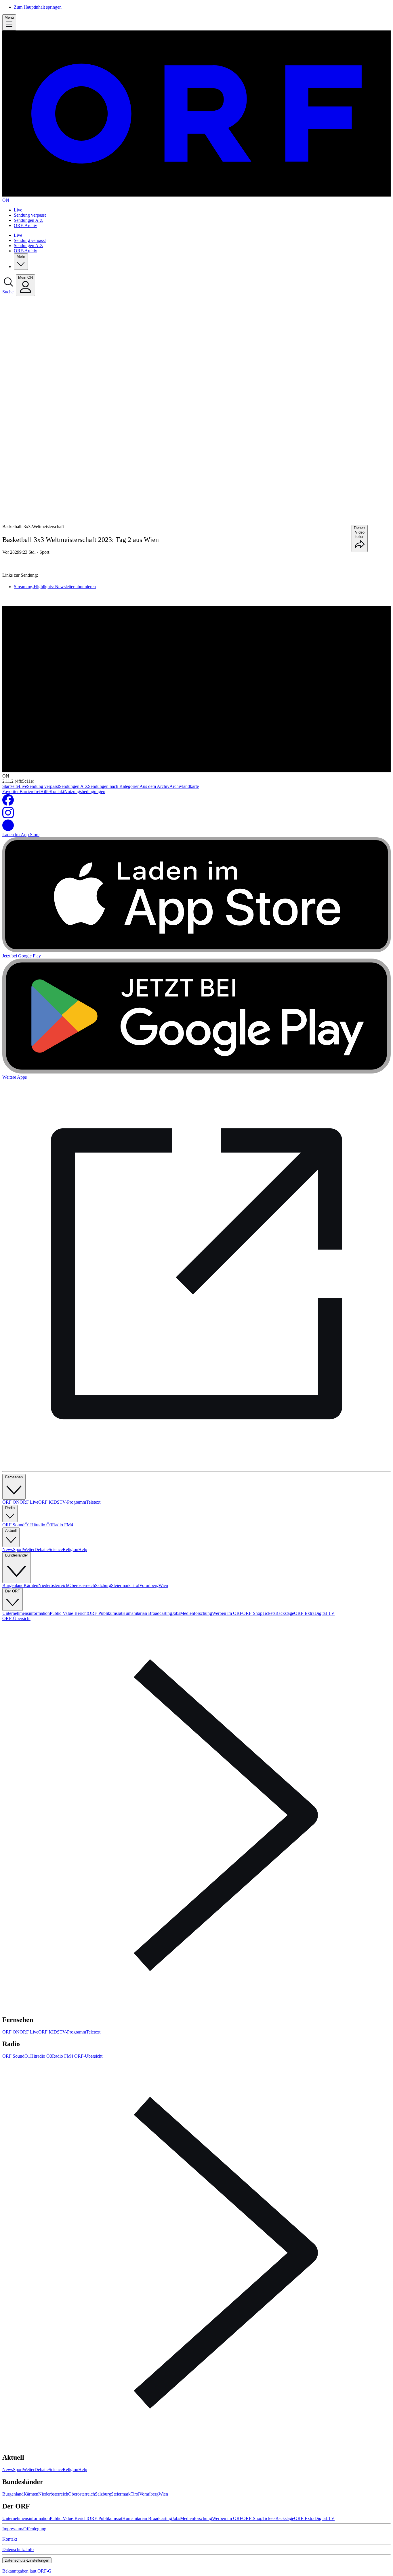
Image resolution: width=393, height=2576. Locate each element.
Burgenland (13, 1585)
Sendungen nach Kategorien (114, 786)
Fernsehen (14, 1477)
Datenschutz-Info (18, 2549)
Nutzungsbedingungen (85, 791)
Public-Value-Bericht (69, 1613)
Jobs (176, 1613)
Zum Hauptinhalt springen (38, 7)
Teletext (93, 1502)
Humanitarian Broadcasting (147, 1613)
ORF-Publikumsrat (105, 1613)
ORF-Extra (304, 1613)
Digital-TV (325, 1613)
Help (83, 1549)
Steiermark (121, 1585)
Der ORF (13, 1591)
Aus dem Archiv (154, 786)
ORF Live (29, 1502)
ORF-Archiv (25, 225)
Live (18, 210)
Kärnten (31, 1585)
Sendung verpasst (30, 215)
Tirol (135, 1585)
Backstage (285, 1613)
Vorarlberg (149, 1585)
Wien (163, 1585)
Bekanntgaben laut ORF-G (27, 2571)
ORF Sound (13, 1525)
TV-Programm (73, 1502)
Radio (10, 1508)
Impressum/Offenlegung (24, 2529)
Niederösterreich (53, 1585)
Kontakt (57, 791)
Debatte (42, 1549)
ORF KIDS (49, 1502)
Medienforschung (196, 1613)
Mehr (21, 256)
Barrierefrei (30, 791)
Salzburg (103, 1585)
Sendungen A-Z (28, 220)
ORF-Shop (252, 1613)
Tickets (269, 1613)
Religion (70, 1549)
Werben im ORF (227, 1613)
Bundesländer (17, 1555)
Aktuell (11, 1531)
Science (56, 1549)
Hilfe (45, 791)
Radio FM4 (63, 1525)
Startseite (11, 786)
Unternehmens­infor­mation (26, 1613)
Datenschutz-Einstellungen (27, 2560)
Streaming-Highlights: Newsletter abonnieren (55, 587)
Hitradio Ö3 (41, 1525)
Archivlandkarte (184, 786)
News (8, 1549)
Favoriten (11, 791)
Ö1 (27, 1525)
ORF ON (11, 1502)
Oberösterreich (82, 1585)
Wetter (29, 1549)
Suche (8, 292)
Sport (44, 552)
